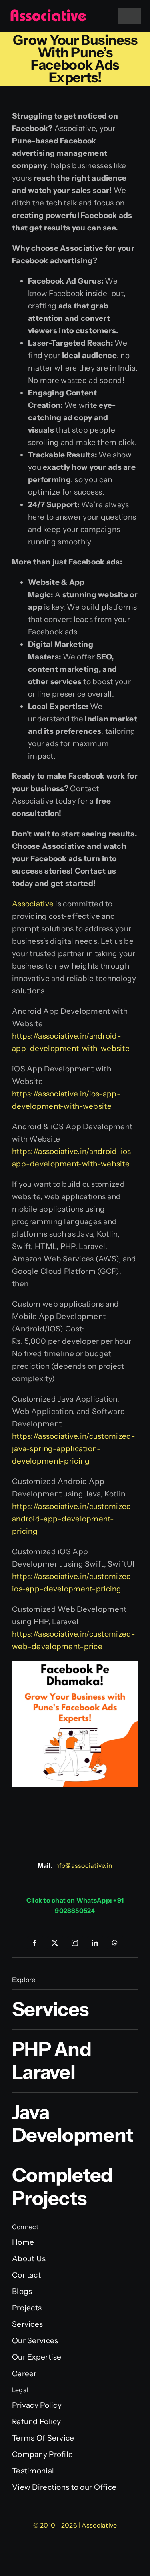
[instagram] (75, 1943)
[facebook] (35, 1943)
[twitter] (55, 1943)
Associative (33, 904)
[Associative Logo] (48, 13)
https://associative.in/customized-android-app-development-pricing (74, 1519)
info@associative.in (83, 1865)
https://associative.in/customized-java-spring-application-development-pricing (74, 1449)
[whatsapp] (115, 1943)
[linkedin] (95, 1943)
